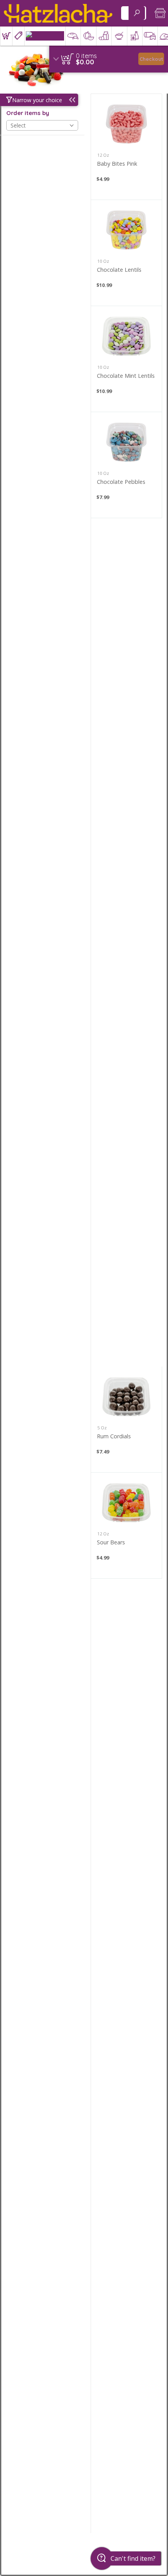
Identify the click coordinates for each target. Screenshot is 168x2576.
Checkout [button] (151, 59)
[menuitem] (6, 36)
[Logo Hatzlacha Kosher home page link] (58, 13)
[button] (6, 36)
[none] (126, 147)
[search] (137, 13)
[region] (109, 59)
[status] (86, 56)
